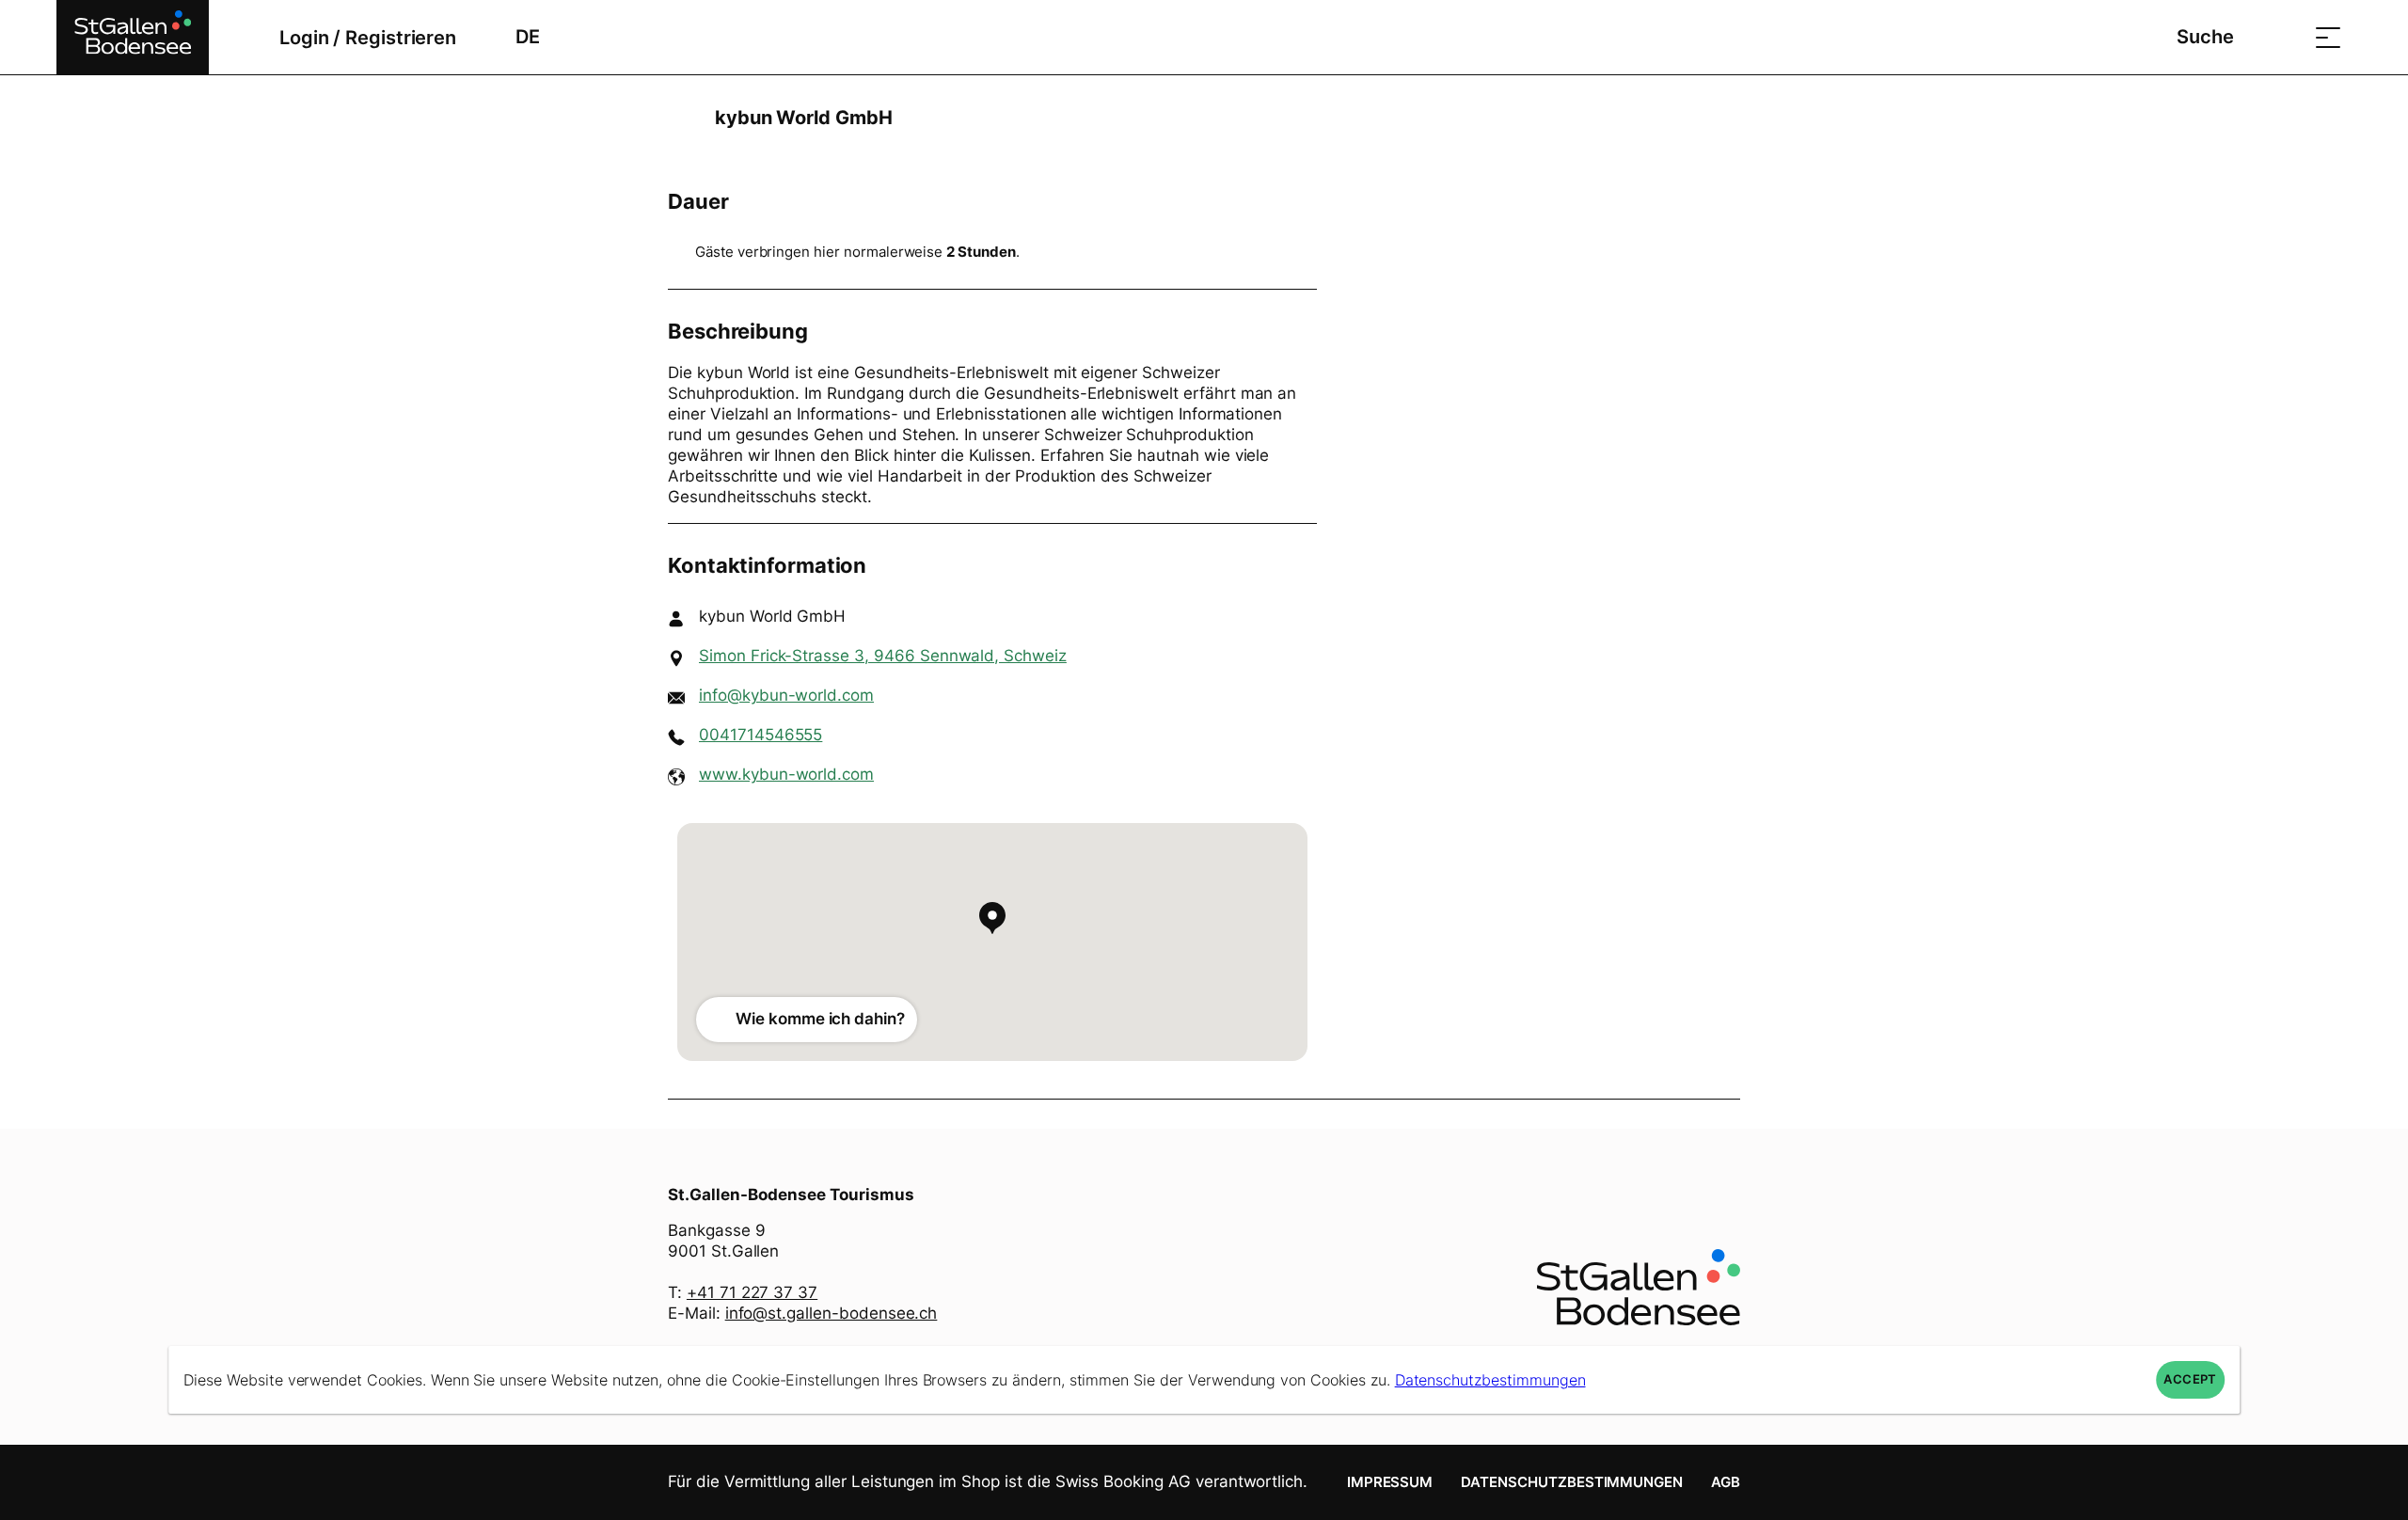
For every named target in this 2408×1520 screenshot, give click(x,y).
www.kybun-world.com (786, 774)
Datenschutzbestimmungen (1572, 1482)
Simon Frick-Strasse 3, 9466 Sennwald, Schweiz (883, 656)
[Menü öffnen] (2328, 37)
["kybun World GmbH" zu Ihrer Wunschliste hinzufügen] (1721, 118)
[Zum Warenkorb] (2281, 37)
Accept (2190, 1379)
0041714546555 (760, 735)
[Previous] (684, 118)
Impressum (1390, 1482)
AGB (1726, 1482)
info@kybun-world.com (786, 695)
